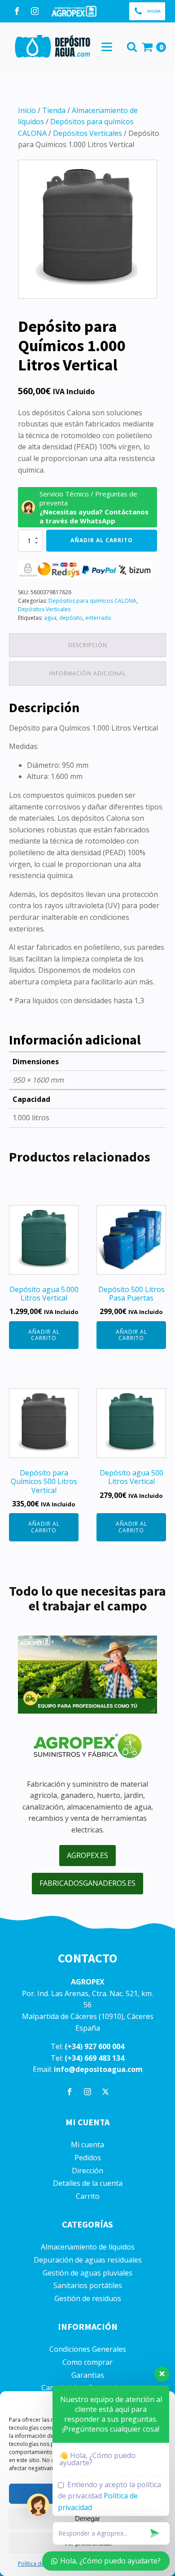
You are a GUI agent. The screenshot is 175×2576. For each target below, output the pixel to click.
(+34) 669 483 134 (94, 2058)
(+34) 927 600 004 (94, 2046)
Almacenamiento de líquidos (88, 2247)
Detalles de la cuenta (88, 2183)
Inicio (27, 110)
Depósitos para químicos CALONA (92, 601)
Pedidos (88, 2158)
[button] (147, 11)
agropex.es (87, 1855)
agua (50, 618)
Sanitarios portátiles (88, 2286)
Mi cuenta (87, 2145)
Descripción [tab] (88, 645)
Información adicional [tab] (88, 673)
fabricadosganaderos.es (87, 1883)
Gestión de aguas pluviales (87, 2273)
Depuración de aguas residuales (88, 2260)
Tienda (54, 110)
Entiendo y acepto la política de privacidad (109, 2496)
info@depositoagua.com (98, 2069)
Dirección (87, 2171)
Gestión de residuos (88, 2299)
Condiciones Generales (88, 2349)
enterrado (98, 618)
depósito (71, 618)
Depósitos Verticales (87, 133)
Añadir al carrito (102, 540)
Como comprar (87, 2362)
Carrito (88, 2196)
